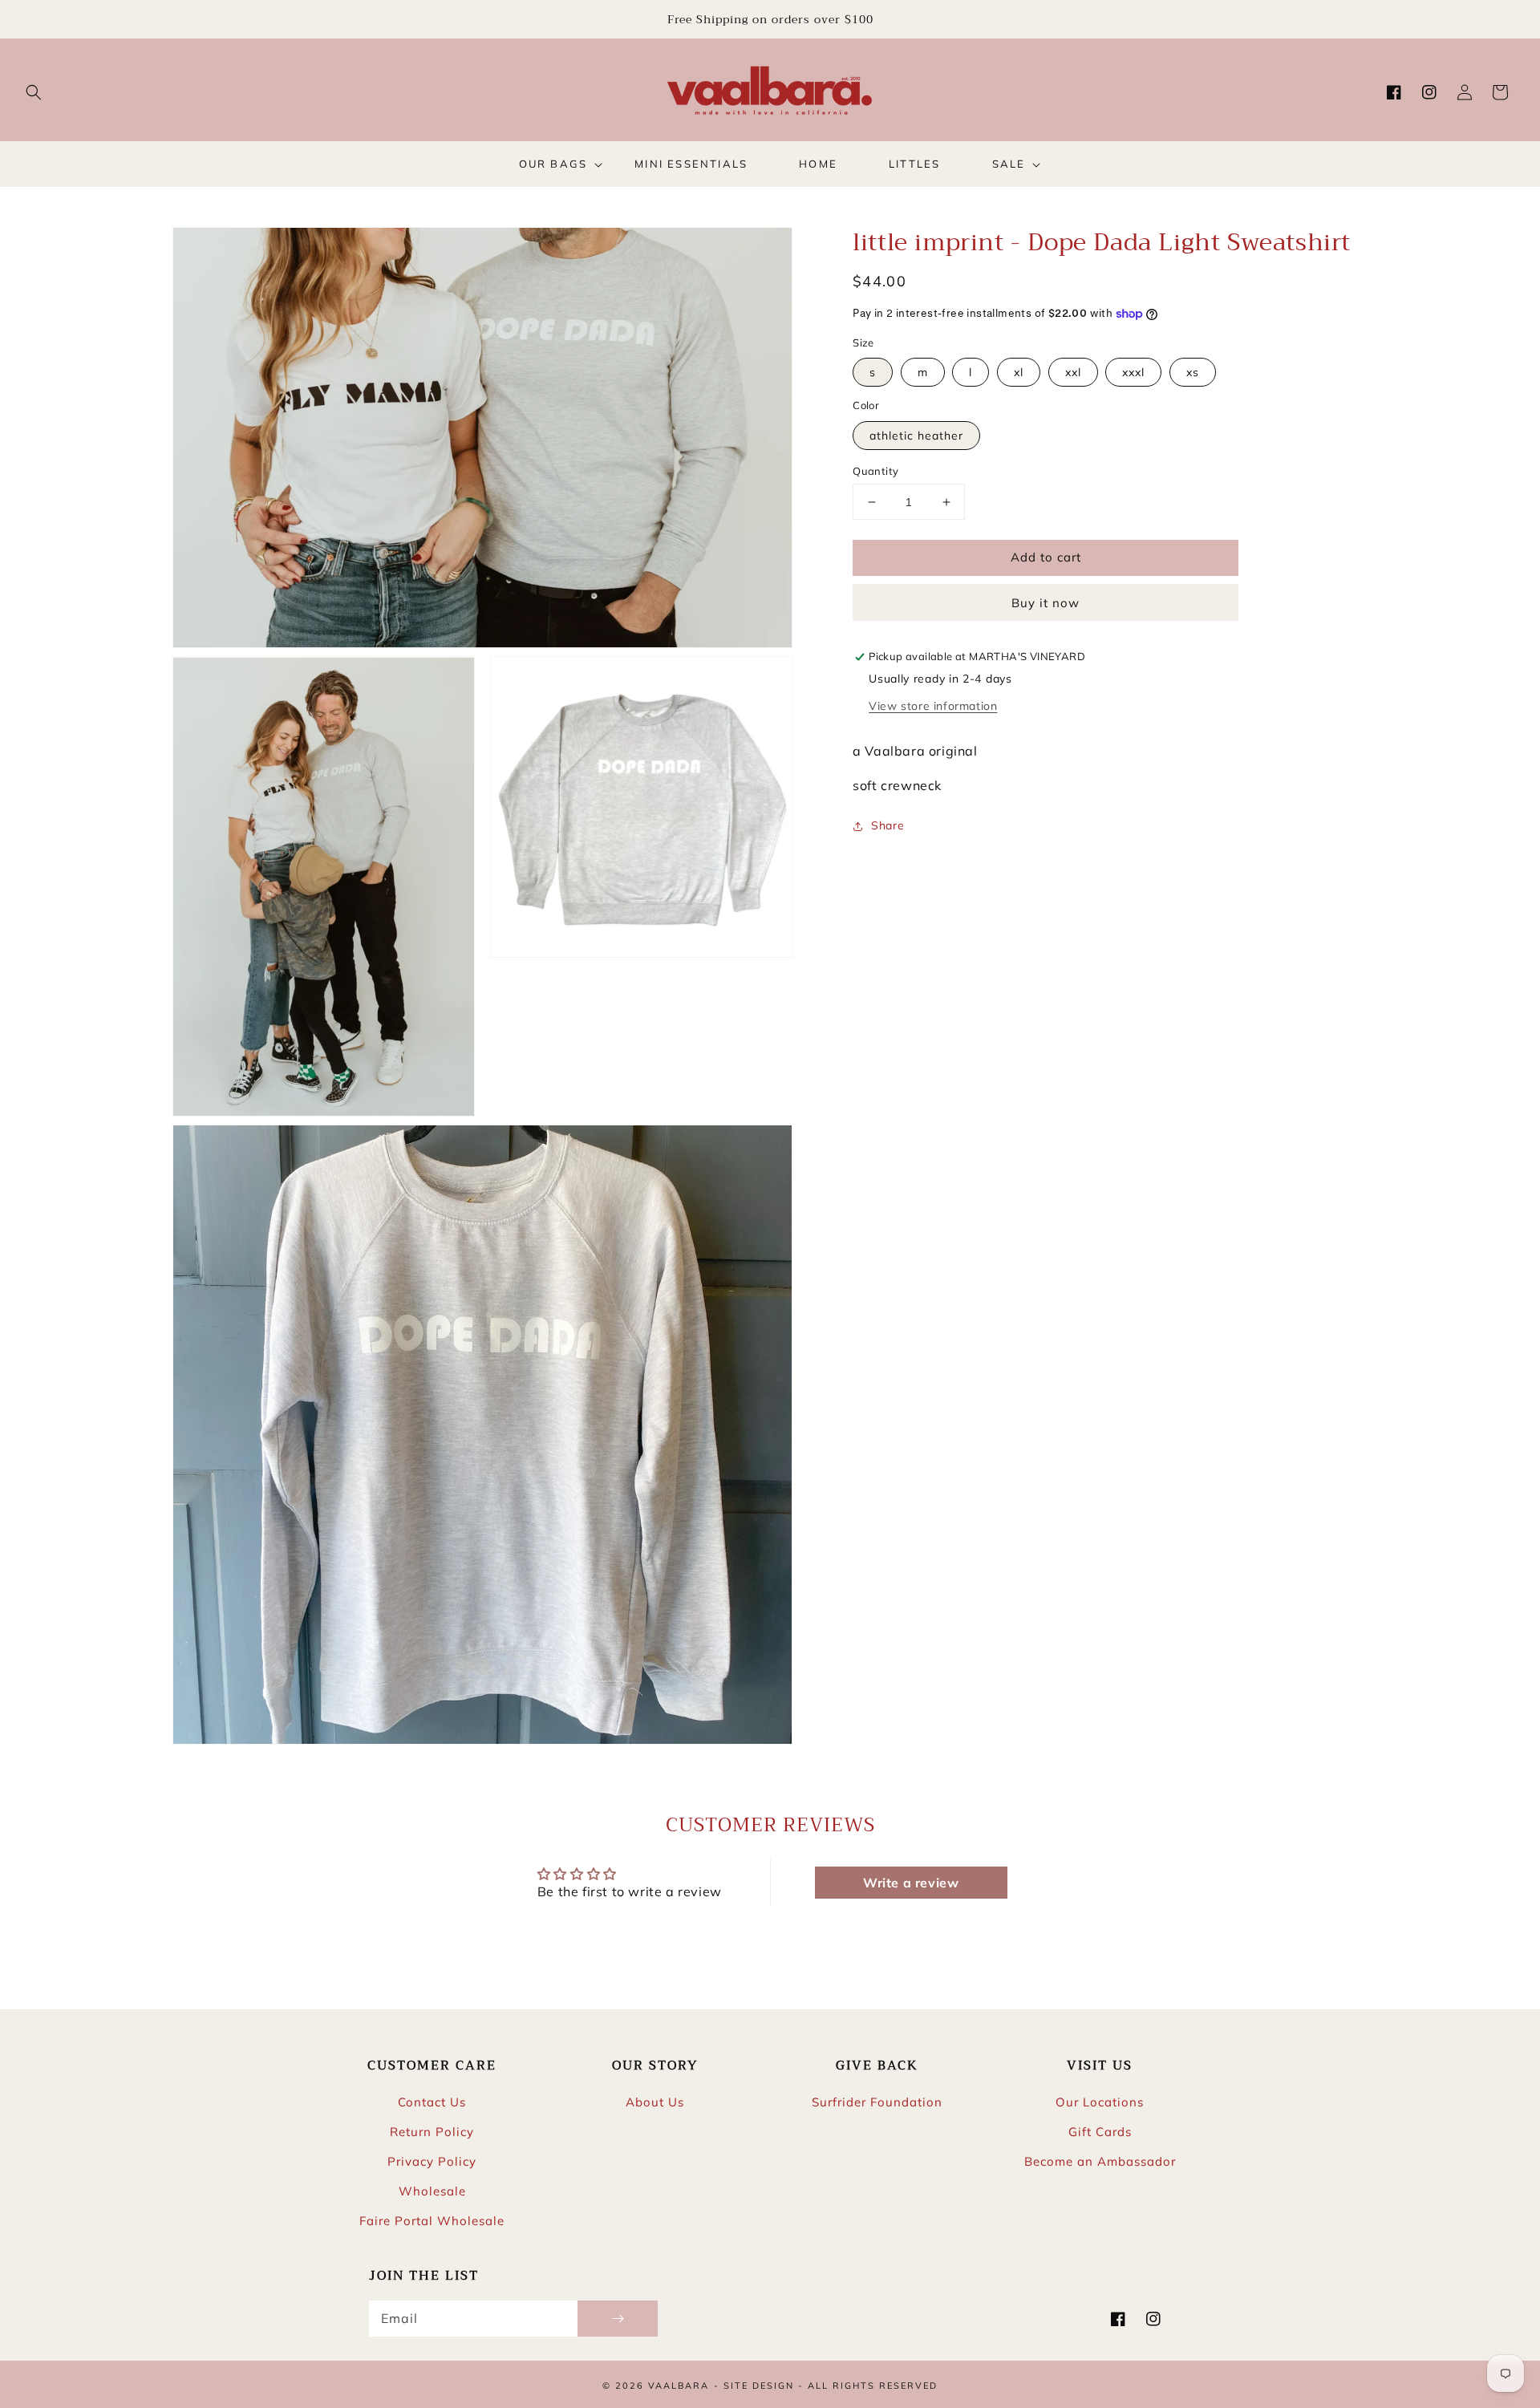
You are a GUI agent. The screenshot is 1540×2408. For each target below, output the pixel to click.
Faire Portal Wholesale (432, 2221)
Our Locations (1100, 2102)
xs (1193, 373)
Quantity (875, 471)
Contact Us (432, 2102)
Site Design (759, 2386)
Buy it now (1046, 604)
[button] (34, 92)
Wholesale (432, 2191)
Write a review (911, 1883)
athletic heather (916, 436)
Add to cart (1046, 557)
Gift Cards (1100, 2132)
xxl (1073, 373)
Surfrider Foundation (877, 2102)
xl (1019, 373)
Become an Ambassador (1100, 2161)
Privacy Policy (432, 2161)
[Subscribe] (618, 2319)
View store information (933, 706)
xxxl (1133, 373)
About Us (655, 2102)
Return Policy (432, 2132)
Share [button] (888, 825)
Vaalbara (679, 2386)
